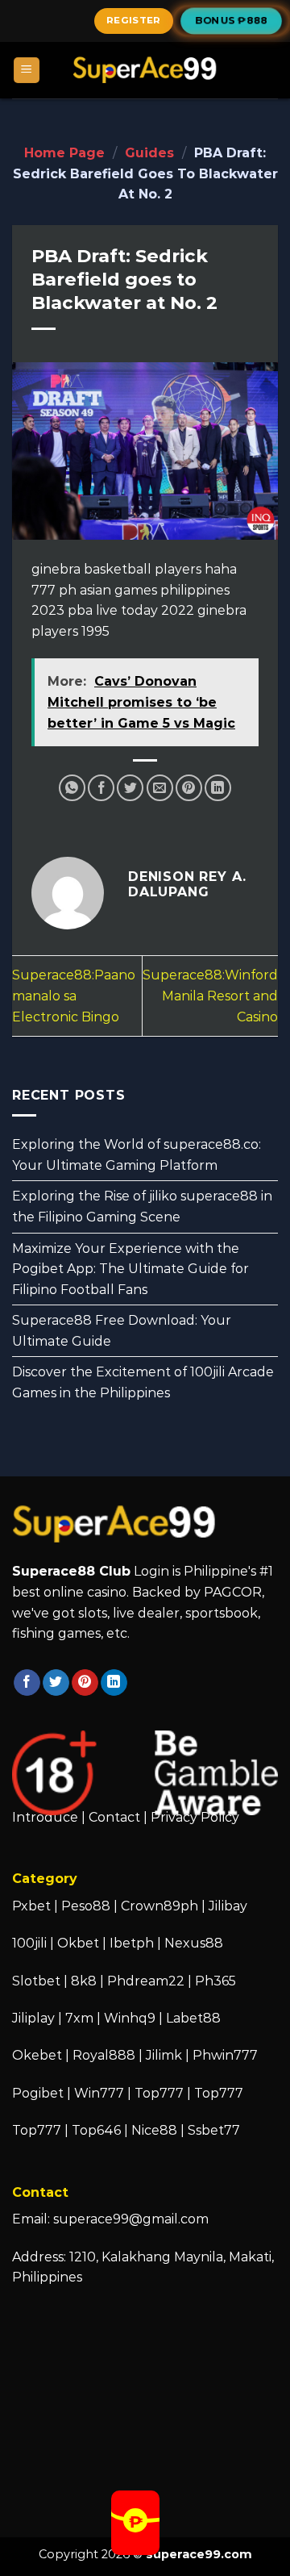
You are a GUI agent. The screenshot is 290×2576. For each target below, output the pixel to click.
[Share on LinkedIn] (218, 788)
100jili (29, 1943)
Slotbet (36, 1981)
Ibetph (132, 1943)
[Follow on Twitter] (56, 1683)
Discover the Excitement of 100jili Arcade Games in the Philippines (143, 1383)
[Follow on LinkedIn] (114, 1683)
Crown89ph (159, 1906)
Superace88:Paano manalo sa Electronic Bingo (74, 996)
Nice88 (154, 2130)
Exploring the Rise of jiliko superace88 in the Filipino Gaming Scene (142, 1207)
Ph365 (215, 1981)
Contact (114, 1817)
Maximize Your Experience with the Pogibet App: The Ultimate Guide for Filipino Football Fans (130, 1269)
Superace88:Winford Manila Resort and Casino (210, 996)
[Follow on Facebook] (27, 1683)
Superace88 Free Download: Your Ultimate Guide (122, 1332)
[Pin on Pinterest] (189, 788)
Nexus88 (194, 1943)
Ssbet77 (214, 2130)
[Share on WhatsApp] (72, 788)
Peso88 (86, 1906)
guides (149, 153)
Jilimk (164, 2055)
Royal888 (104, 2055)
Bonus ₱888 (232, 20)
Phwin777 (225, 2055)
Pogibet (38, 2093)
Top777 (159, 2093)
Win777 (99, 2093)
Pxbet (31, 1906)
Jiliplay (33, 2018)
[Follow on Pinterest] (85, 1683)
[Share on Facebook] (101, 788)
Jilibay (228, 1906)
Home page (64, 153)
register (134, 20)
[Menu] (27, 71)
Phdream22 (146, 1981)
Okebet (39, 2055)
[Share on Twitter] (130, 788)
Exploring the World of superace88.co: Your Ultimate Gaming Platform (137, 1156)
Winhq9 (130, 2018)
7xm (79, 2018)
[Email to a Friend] (160, 788)
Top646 (96, 2130)
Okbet (78, 1943)
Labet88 (193, 2018)
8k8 (84, 1981)
